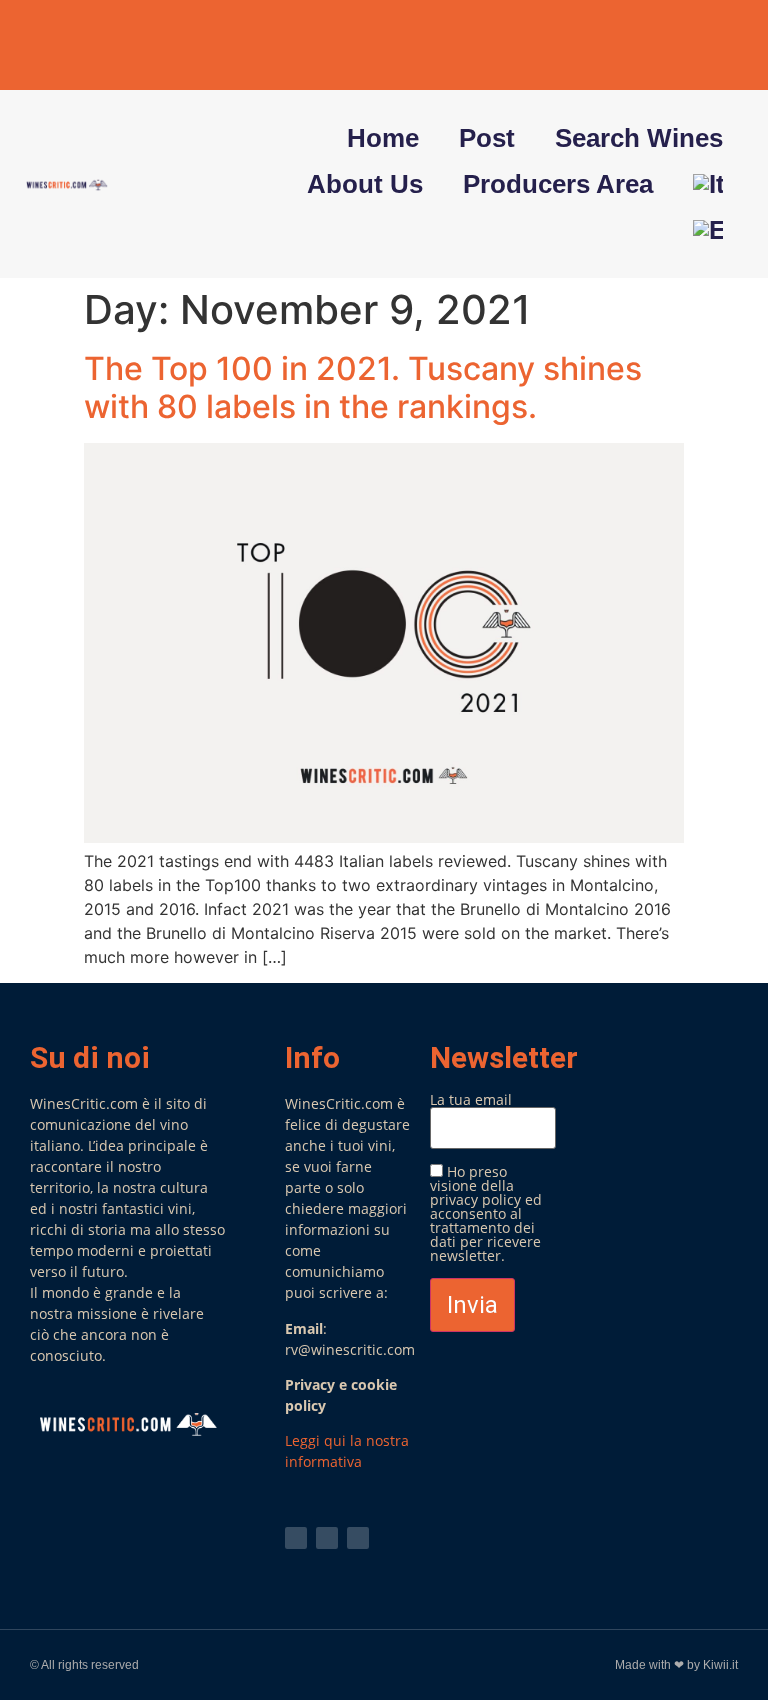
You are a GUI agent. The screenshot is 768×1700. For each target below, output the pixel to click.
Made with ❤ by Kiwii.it (676, 1665)
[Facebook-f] (327, 1538)
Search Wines (639, 138)
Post (487, 138)
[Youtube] (684, 45)
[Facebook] (643, 45)
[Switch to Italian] (708, 184)
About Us (365, 184)
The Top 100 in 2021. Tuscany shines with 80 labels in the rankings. (363, 387)
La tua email (471, 1101)
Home (383, 138)
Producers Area (558, 184)
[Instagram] (725, 45)
